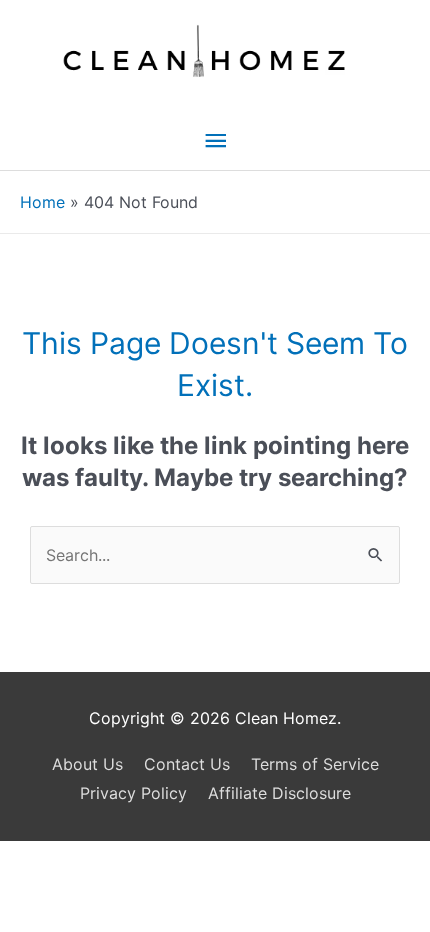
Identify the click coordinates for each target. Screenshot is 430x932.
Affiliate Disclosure (279, 793)
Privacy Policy (133, 793)
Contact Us (187, 764)
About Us (87, 764)
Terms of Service (315, 764)
